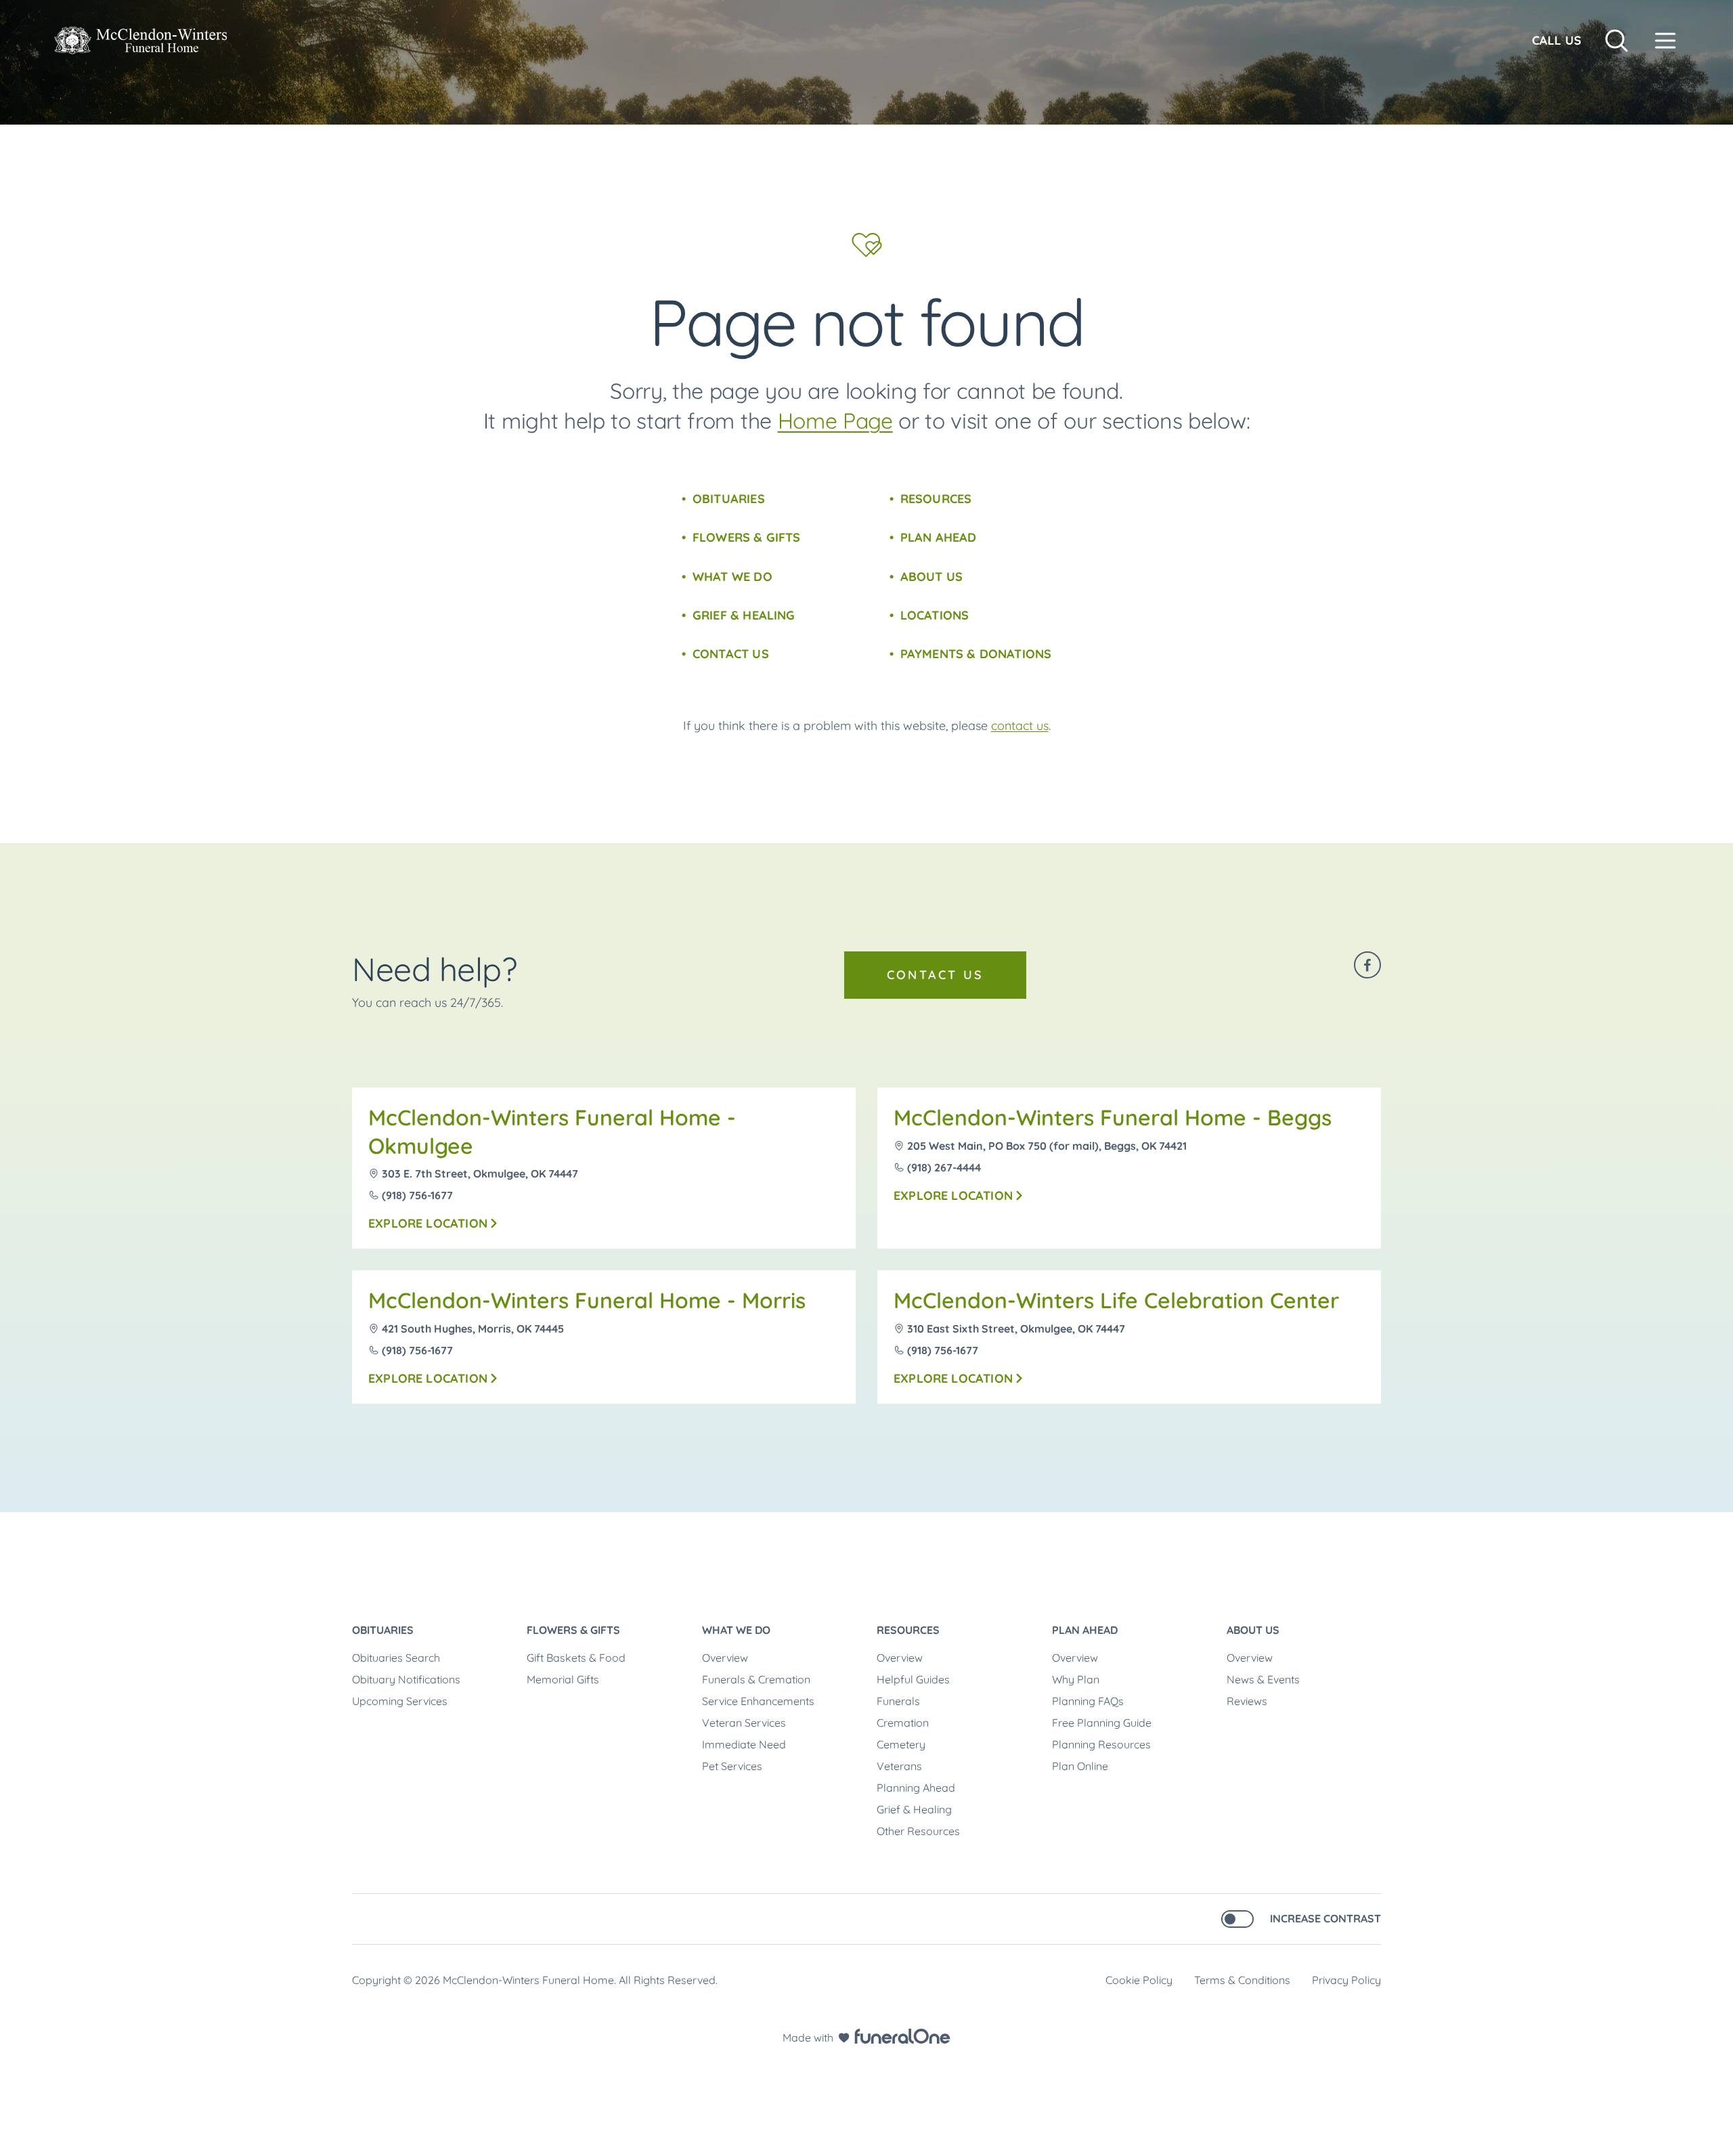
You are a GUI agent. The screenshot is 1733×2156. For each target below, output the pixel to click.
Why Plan (1076, 1679)
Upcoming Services (400, 1701)
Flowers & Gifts (747, 537)
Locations (935, 615)
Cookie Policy (1139, 1980)
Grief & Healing (744, 615)
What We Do (732, 577)
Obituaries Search (396, 1658)
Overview (725, 1658)
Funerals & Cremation (756, 1679)
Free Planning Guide (1102, 1723)
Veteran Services (744, 1723)
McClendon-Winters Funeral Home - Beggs (1113, 1117)
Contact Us (731, 654)
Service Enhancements (758, 1701)
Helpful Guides (913, 1679)
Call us (1557, 40)
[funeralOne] (902, 2036)
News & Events (1263, 1679)
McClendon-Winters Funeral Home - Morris (587, 1300)
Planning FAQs (1088, 1701)
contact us (1020, 726)
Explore (428, 1223)
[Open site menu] (1665, 41)
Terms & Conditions (1242, 1980)
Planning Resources (1101, 1744)
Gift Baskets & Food (576, 1658)
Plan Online (1080, 1766)
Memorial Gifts (563, 1679)
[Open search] (1617, 41)
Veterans (899, 1766)
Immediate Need (744, 1744)
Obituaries (729, 499)
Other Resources (918, 1831)
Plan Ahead (939, 537)
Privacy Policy (1346, 1980)
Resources (936, 499)
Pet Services (732, 1766)
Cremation (903, 1723)
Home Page (835, 421)
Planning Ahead (916, 1788)
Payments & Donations (976, 654)
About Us (931, 577)
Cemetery (901, 1744)
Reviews (1247, 1701)
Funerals (898, 1701)
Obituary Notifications (406, 1679)
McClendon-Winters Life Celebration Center (1116, 1300)
